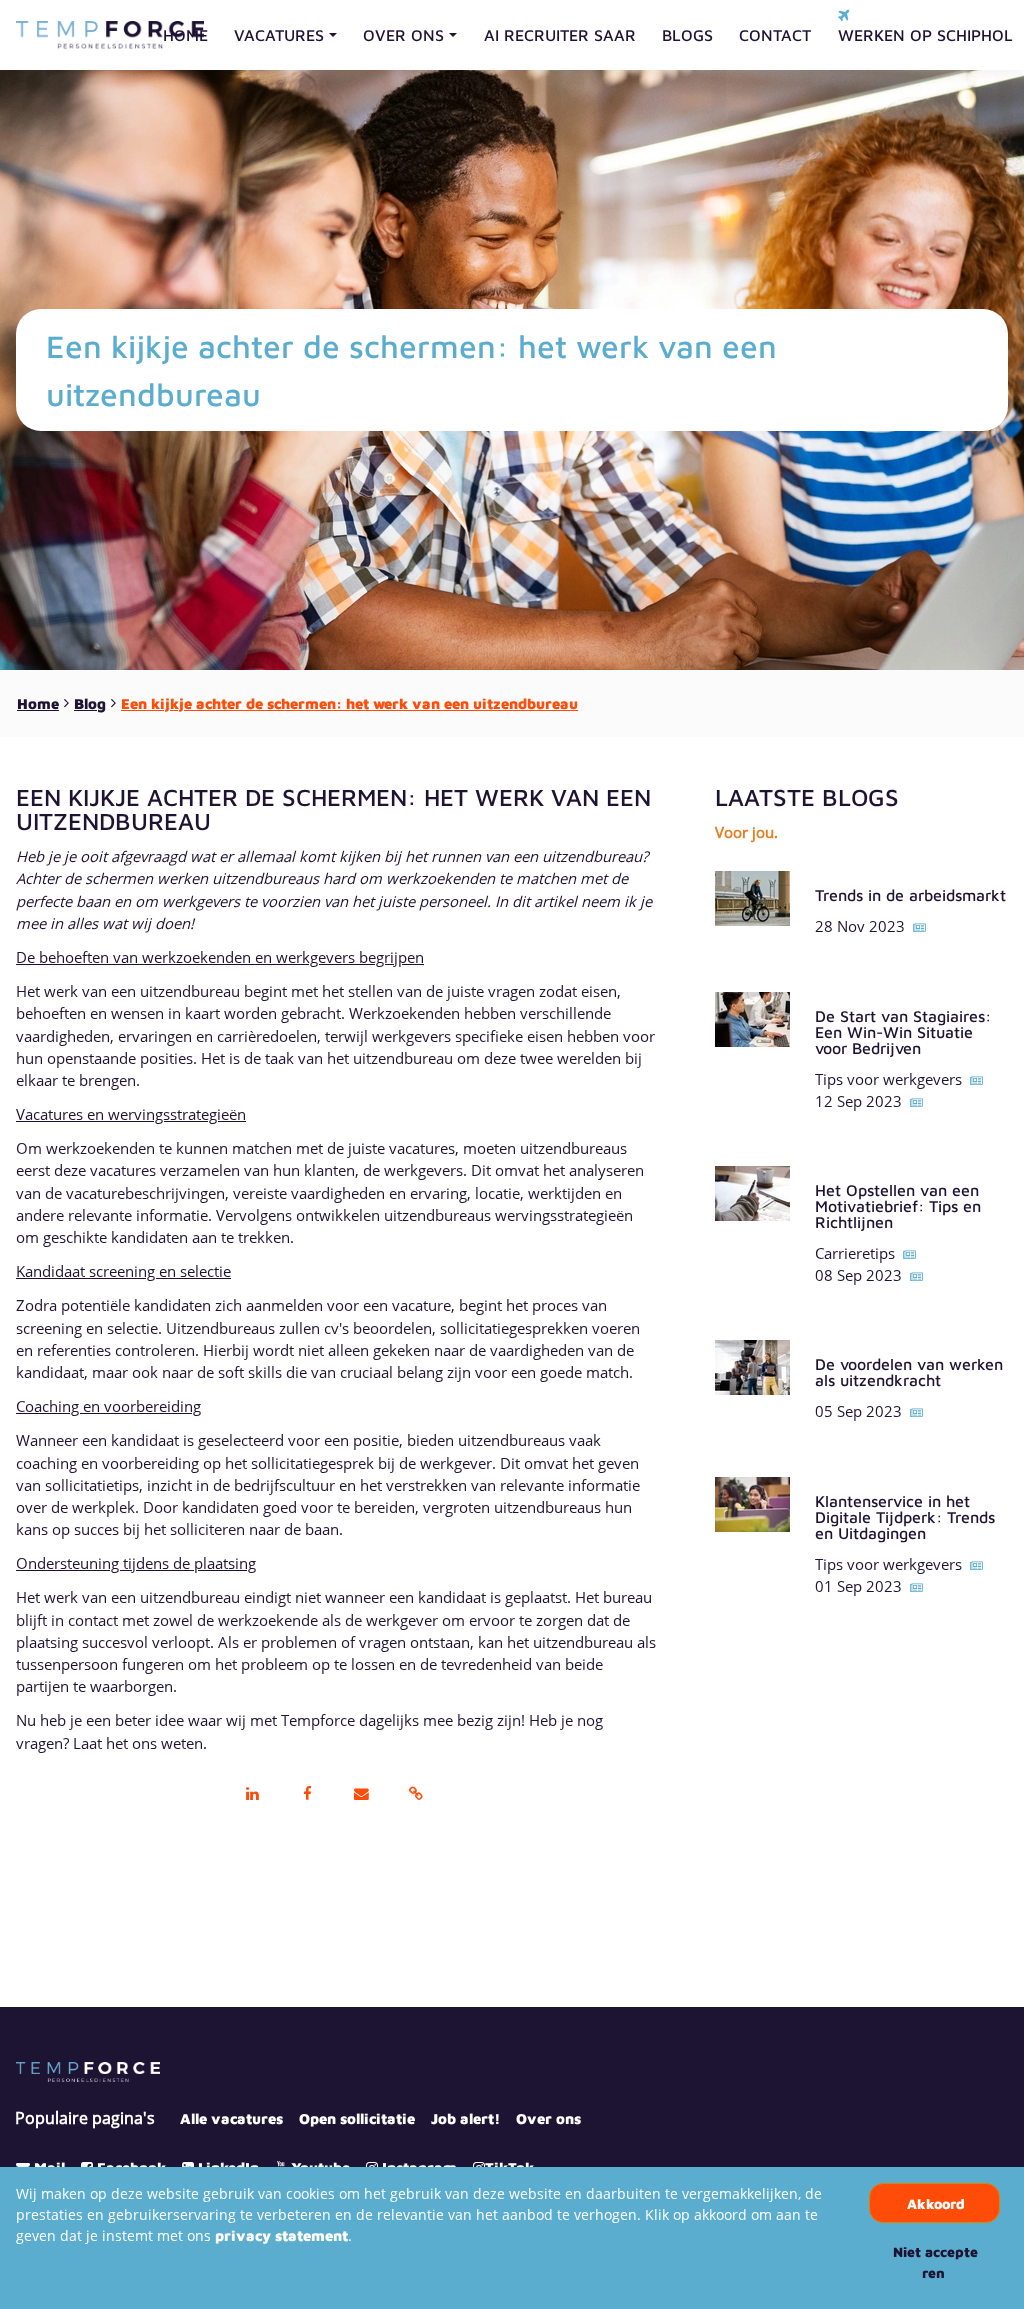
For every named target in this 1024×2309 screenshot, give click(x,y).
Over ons (548, 2118)
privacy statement (281, 2235)
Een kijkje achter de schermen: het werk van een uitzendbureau (349, 703)
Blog (90, 703)
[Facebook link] (307, 1795)
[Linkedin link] (253, 1795)
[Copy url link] (416, 1795)
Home (38, 703)
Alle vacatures (231, 2118)
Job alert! (465, 2118)
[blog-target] (752, 910)
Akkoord (936, 2203)
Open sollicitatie (357, 2118)
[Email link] (361, 1795)
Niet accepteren (935, 2262)
